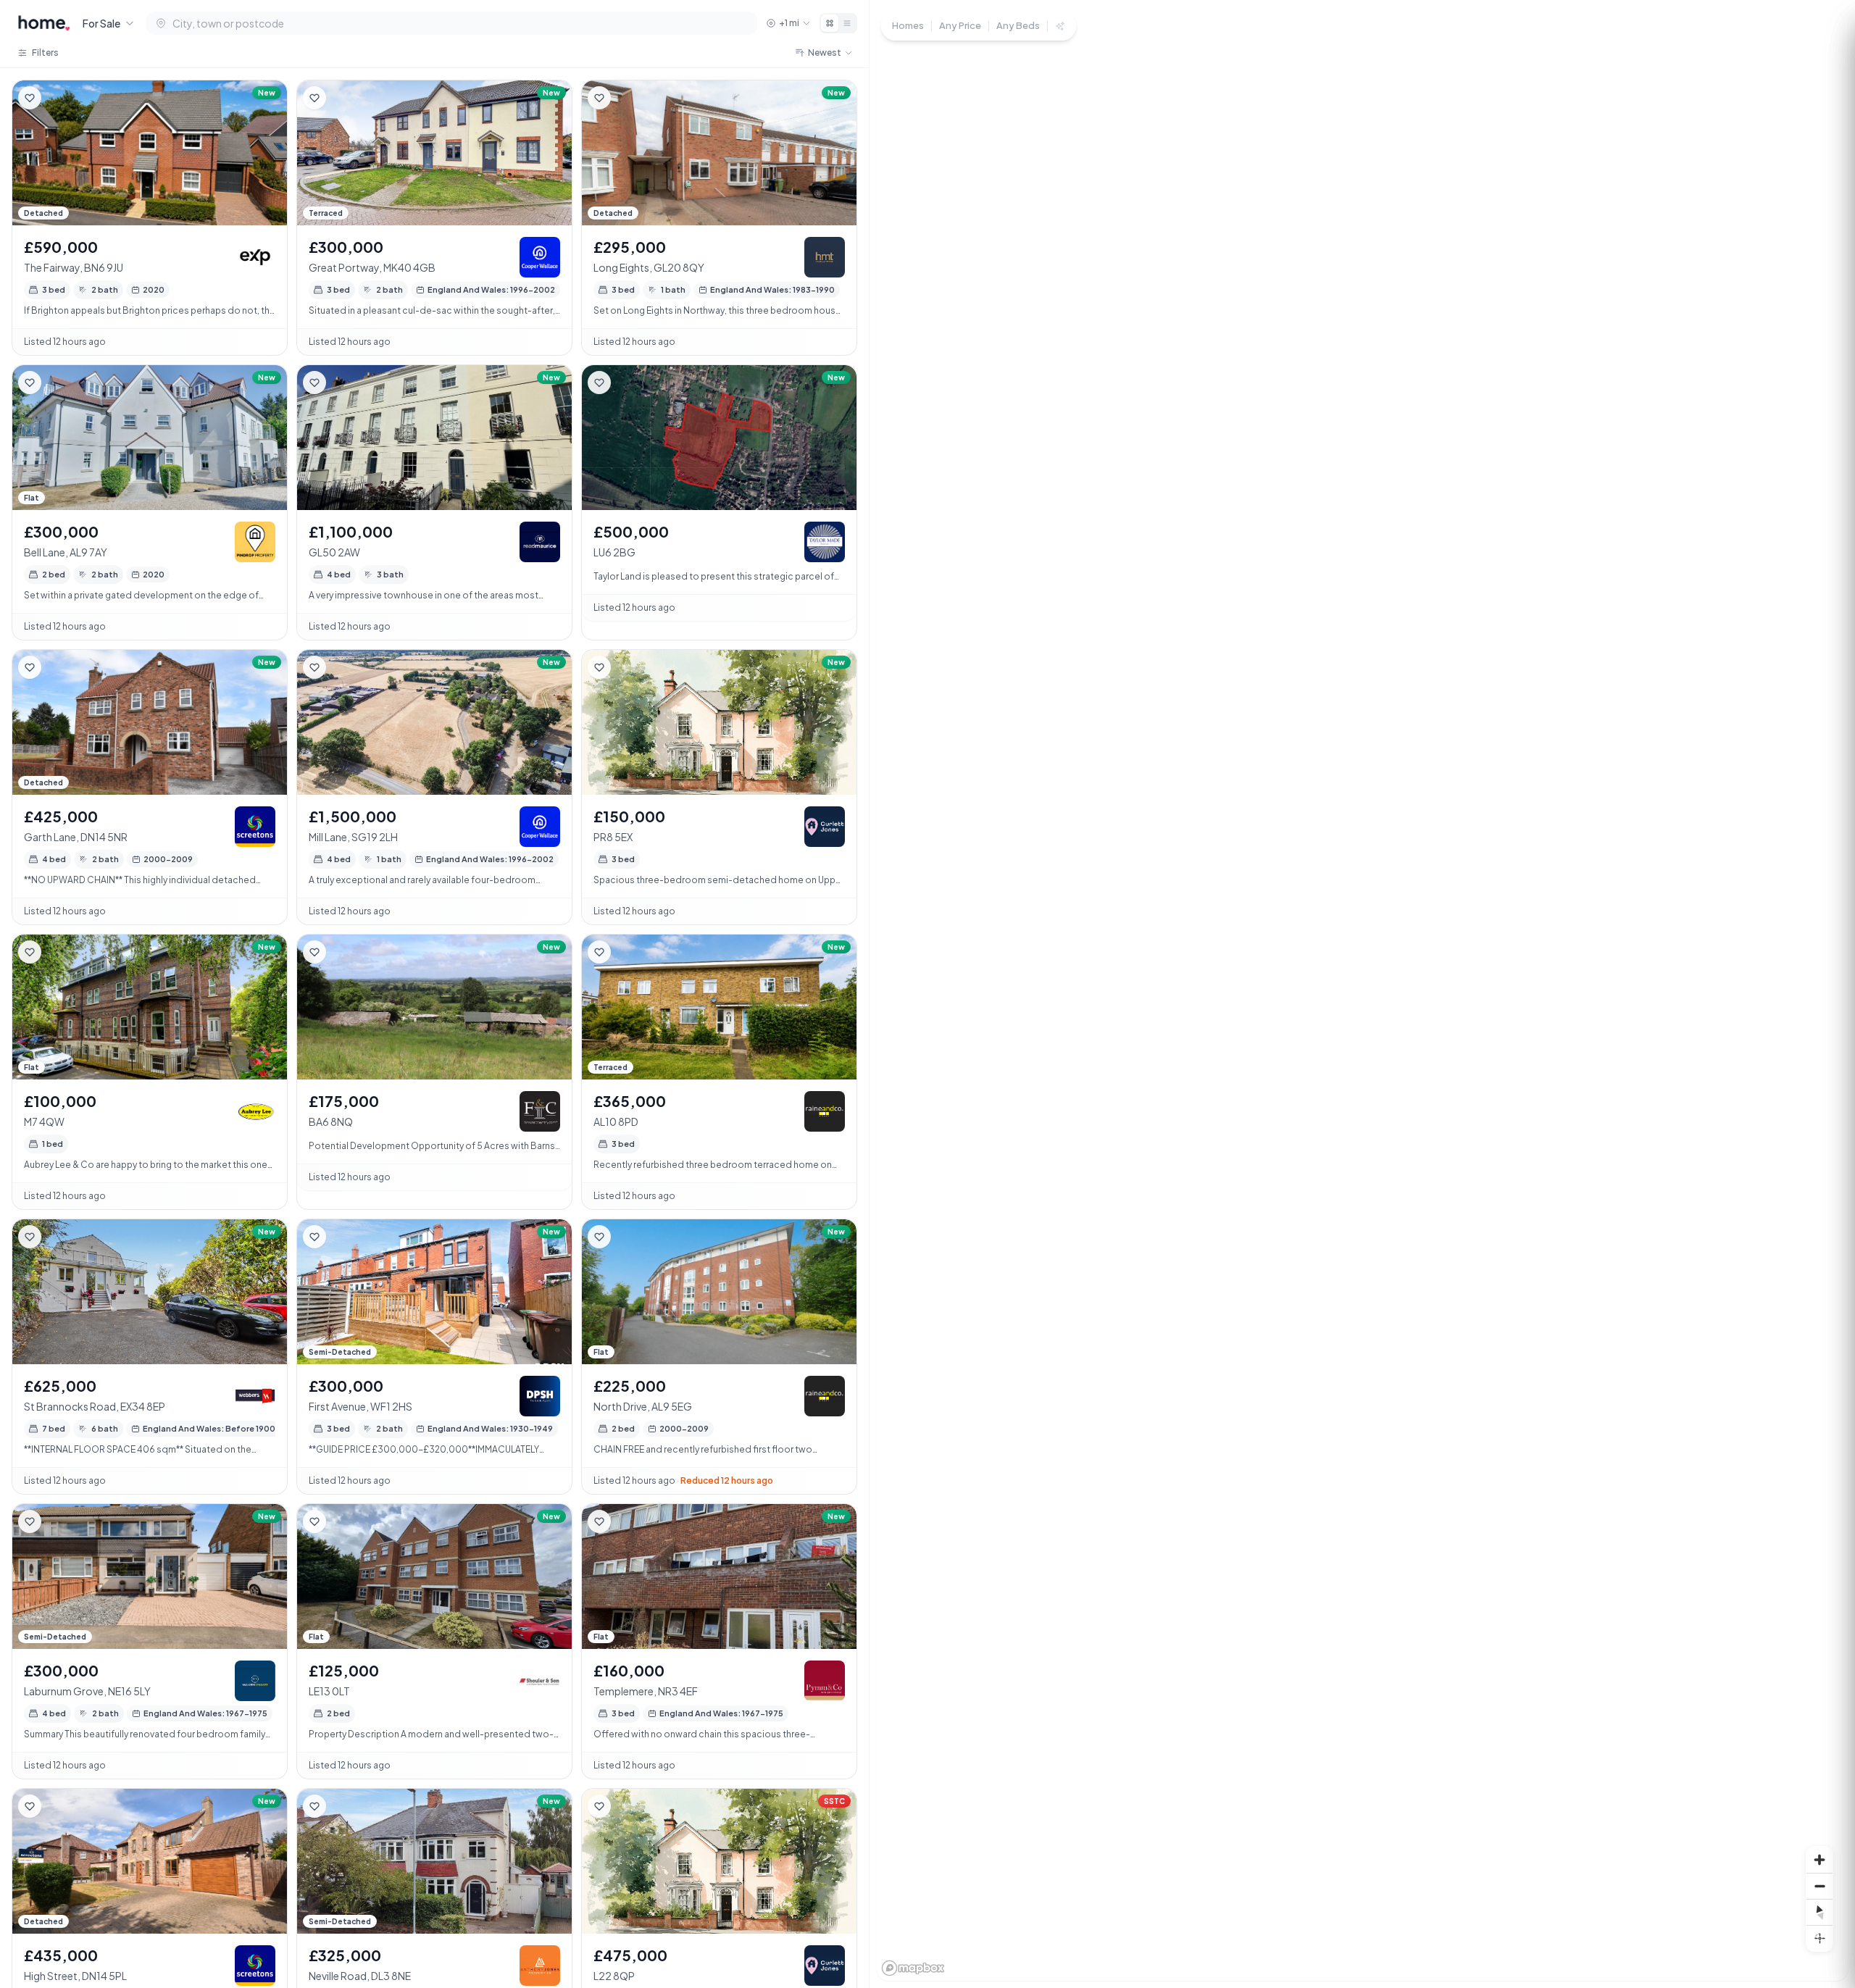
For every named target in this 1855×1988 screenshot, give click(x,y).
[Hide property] (59, 98)
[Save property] (30, 98)
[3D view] (1819, 1938)
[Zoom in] (1819, 1860)
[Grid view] (830, 23)
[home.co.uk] (44, 23)
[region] (1362, 994)
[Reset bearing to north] (1819, 1912)
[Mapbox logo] (913, 1968)
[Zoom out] (1819, 1886)
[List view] (847, 23)
